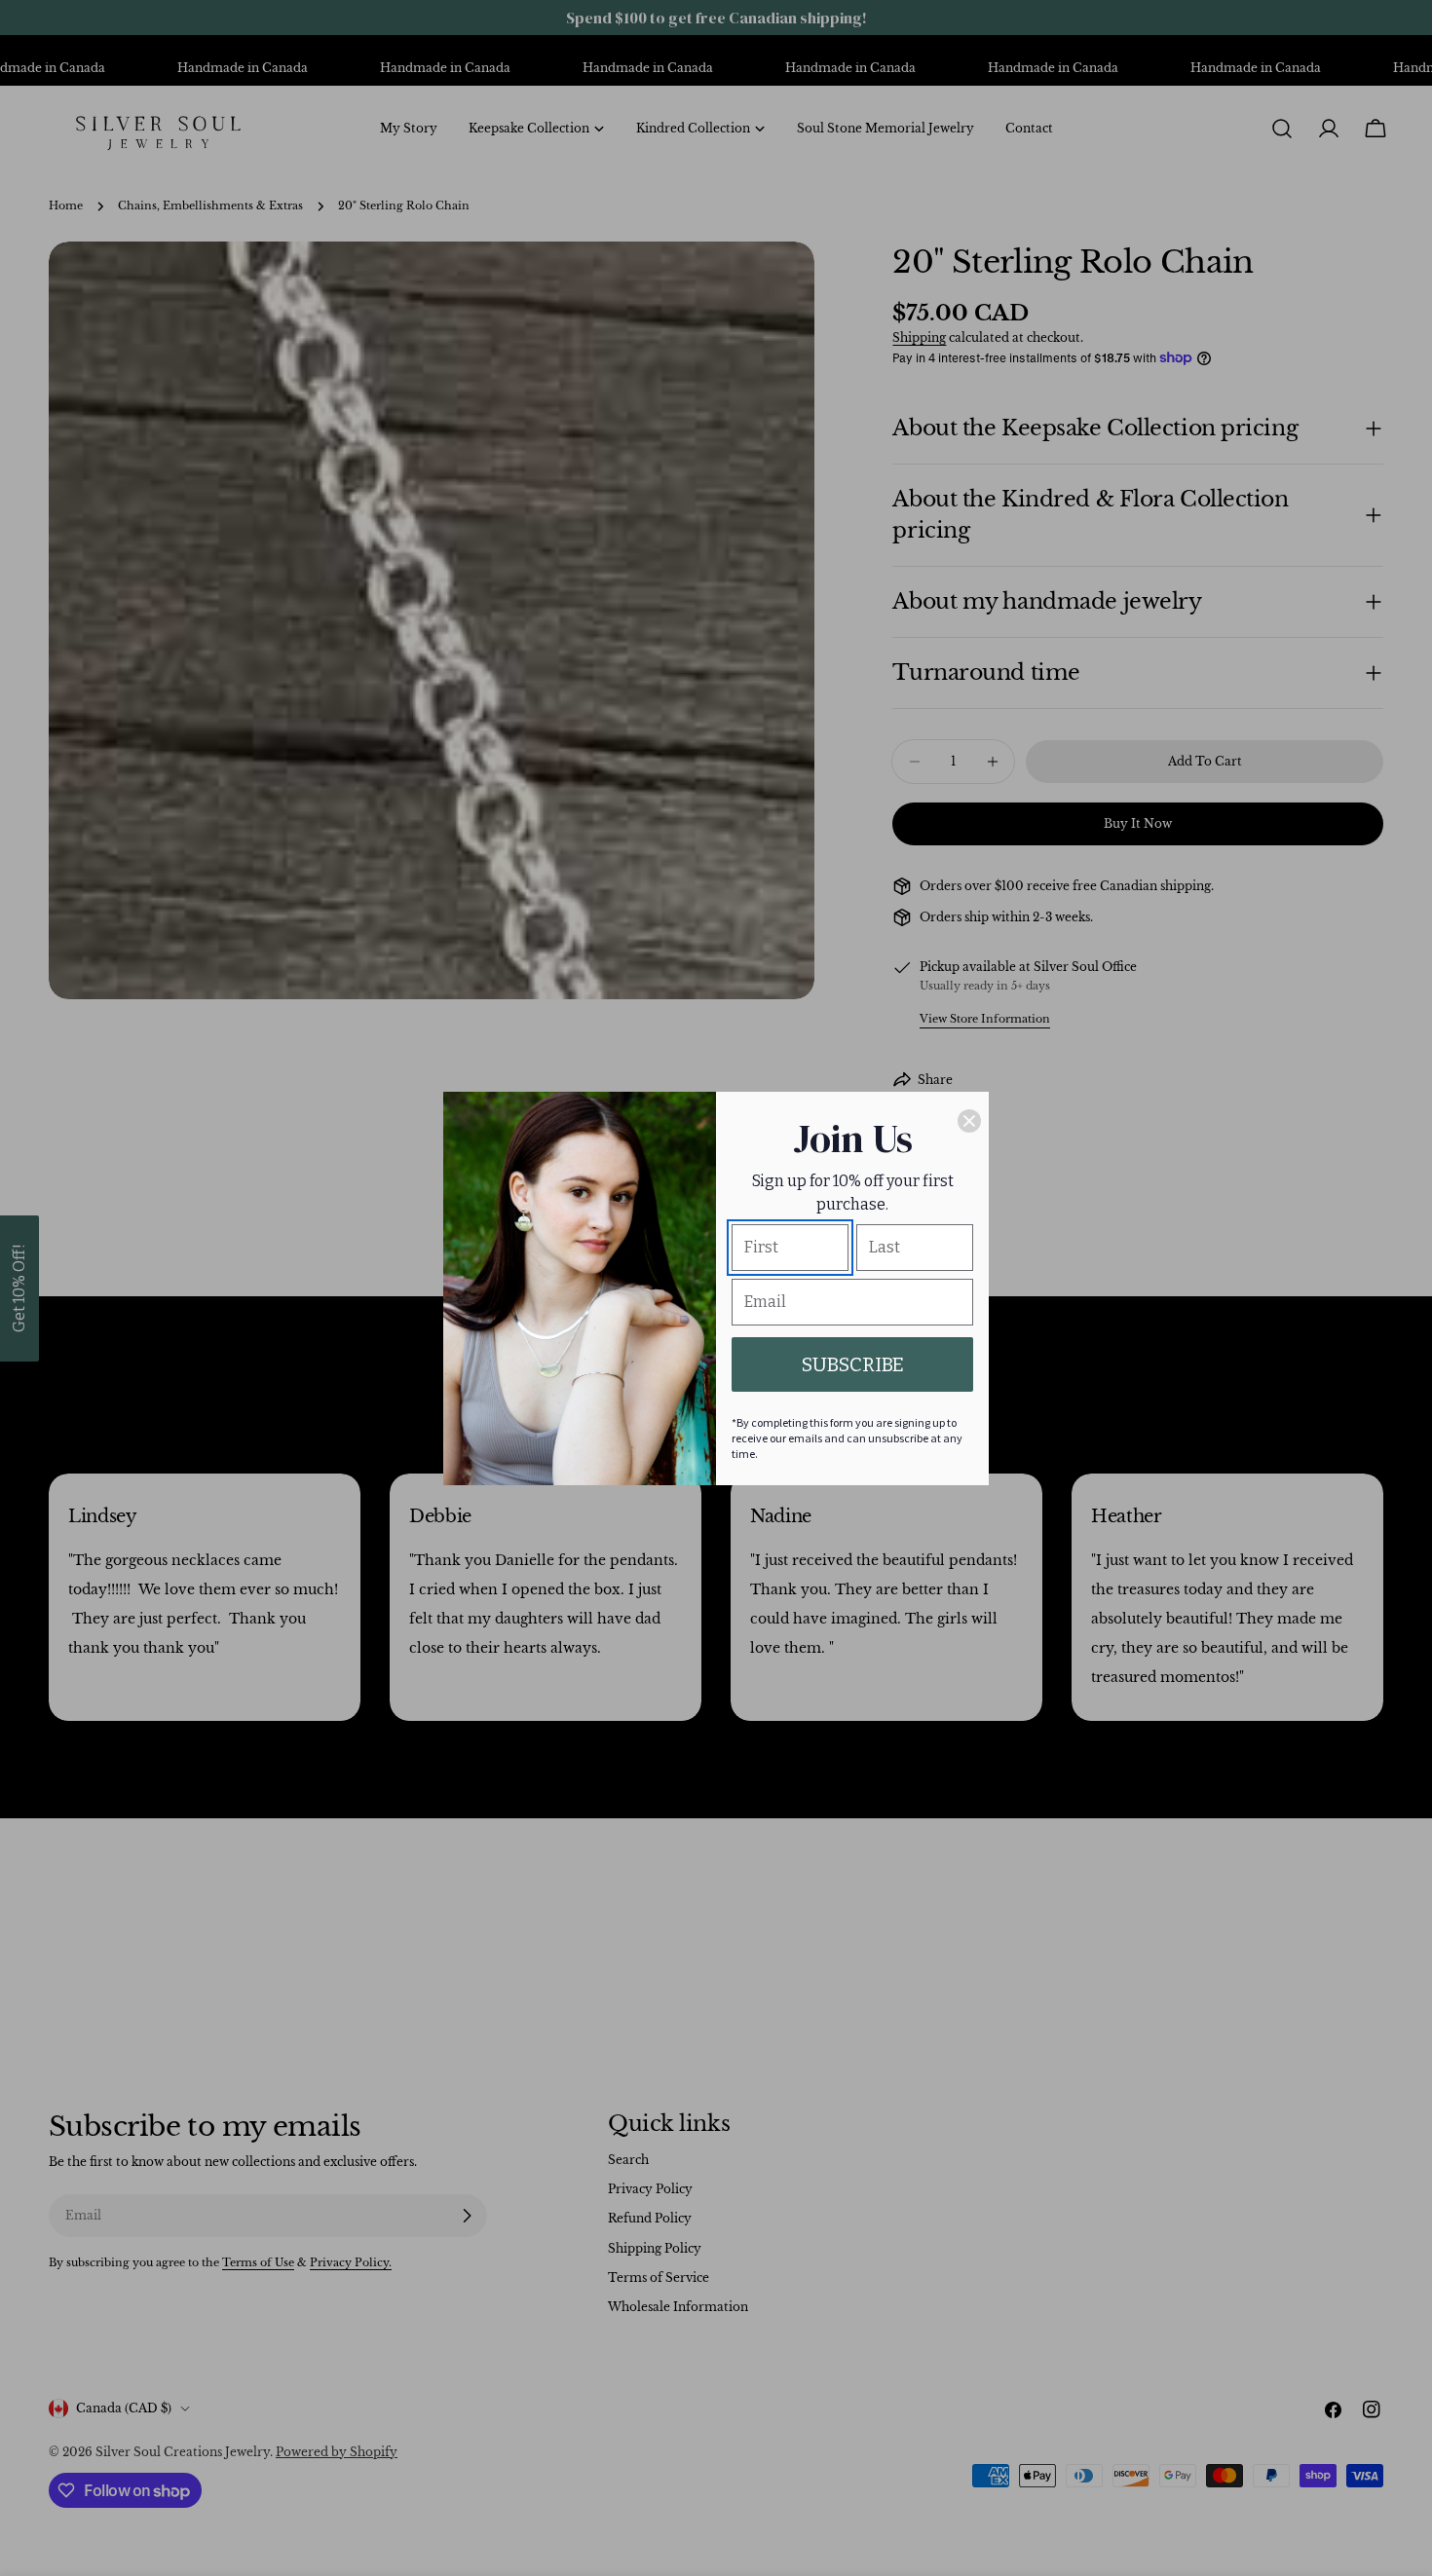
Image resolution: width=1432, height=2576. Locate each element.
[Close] (969, 1121)
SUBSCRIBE (853, 1364)
